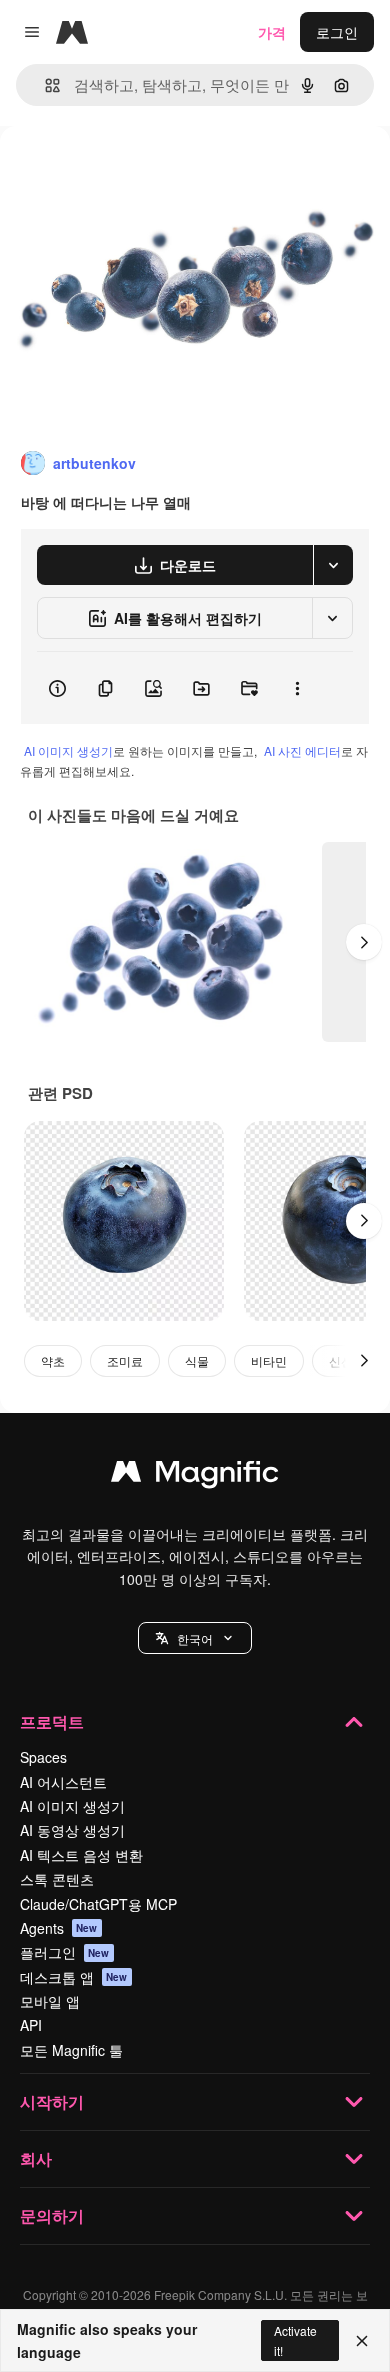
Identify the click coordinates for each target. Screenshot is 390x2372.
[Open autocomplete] (44, 85)
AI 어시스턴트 (63, 1782)
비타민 (269, 1360)
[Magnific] (195, 1476)
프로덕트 (52, 1721)
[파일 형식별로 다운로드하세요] (333, 565)
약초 (53, 1360)
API (31, 2025)
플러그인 (65, 1952)
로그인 (337, 32)
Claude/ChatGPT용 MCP (98, 1904)
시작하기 (52, 2101)
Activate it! (295, 2340)
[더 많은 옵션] (297, 688)
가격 (272, 32)
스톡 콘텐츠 (57, 1879)
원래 (115, 171)
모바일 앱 (50, 2001)
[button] (195, 1638)
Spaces (43, 1757)
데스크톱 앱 (74, 1977)
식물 (197, 1360)
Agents (59, 1928)
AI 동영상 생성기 (72, 1830)
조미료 (125, 1360)
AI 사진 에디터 (302, 750)
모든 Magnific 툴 (71, 2050)
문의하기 (52, 2215)
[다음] (364, 942)
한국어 (195, 1638)
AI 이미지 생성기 (68, 750)
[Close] (362, 2341)
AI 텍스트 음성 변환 (81, 1855)
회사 (36, 2158)
